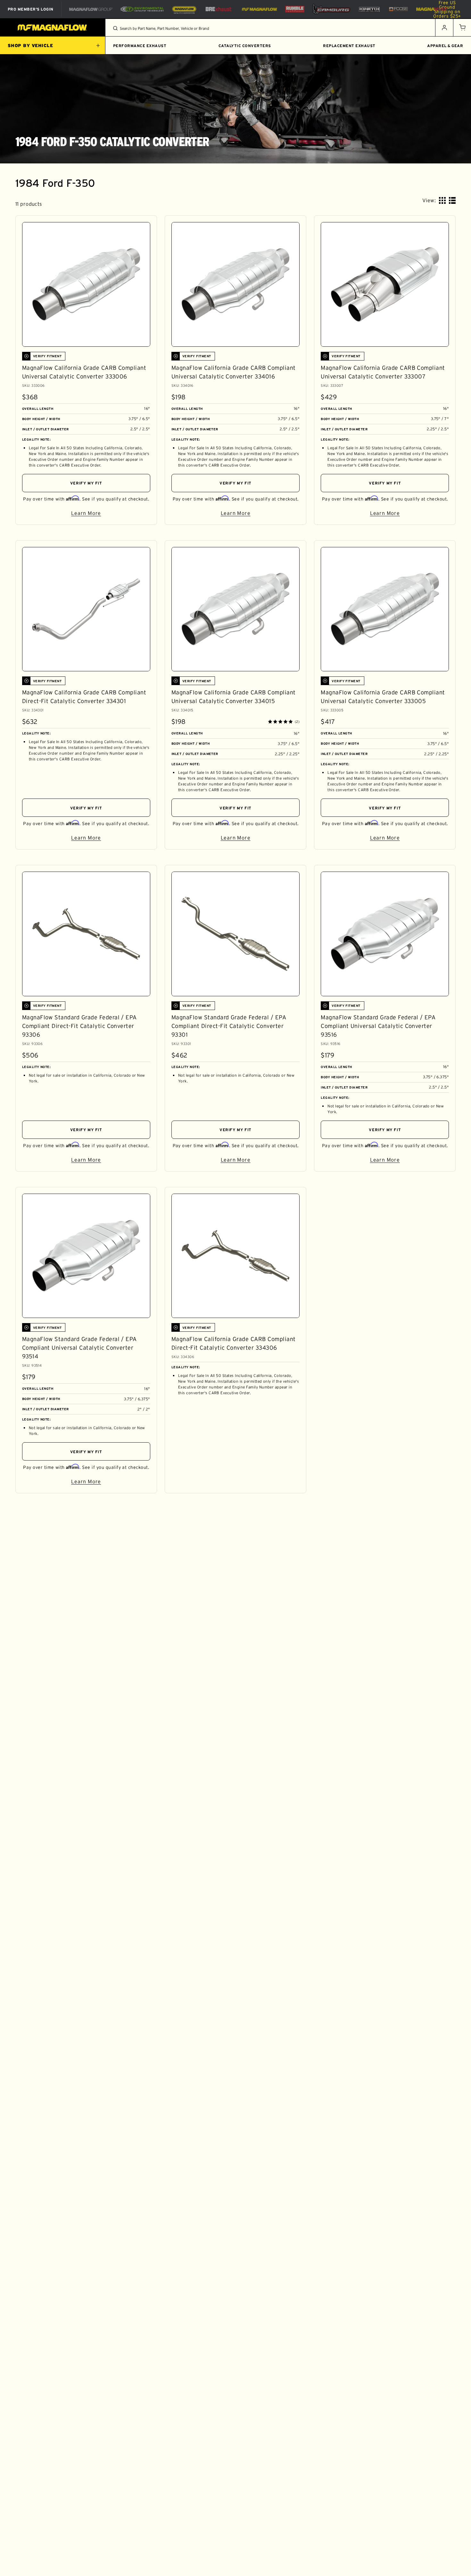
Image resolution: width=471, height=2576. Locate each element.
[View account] (444, 28)
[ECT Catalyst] (142, 9)
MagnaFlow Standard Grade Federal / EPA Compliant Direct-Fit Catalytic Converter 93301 (229, 1026)
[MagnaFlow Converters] (184, 9)
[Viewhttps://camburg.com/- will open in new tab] (331, 9)
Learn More (111, 514)
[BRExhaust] (219, 9)
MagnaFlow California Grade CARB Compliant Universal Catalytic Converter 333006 (84, 372)
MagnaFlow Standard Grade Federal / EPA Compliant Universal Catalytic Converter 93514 (79, 1348)
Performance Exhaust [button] (140, 46)
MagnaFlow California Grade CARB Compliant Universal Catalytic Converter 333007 (383, 372)
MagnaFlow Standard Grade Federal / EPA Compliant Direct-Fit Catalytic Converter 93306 (79, 1026)
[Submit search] (115, 28)
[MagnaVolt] (432, 9)
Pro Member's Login (31, 9)
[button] (462, 28)
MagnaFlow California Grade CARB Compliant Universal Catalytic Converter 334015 (234, 697)
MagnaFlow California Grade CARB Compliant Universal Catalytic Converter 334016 (234, 372)
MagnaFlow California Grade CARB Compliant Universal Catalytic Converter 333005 (383, 697)
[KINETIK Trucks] (369, 9)
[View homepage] (53, 28)
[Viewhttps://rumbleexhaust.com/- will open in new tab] (295, 9)
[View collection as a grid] (442, 200)
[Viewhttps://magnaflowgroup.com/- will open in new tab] (91, 9)
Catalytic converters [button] (245, 46)
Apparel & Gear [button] (445, 46)
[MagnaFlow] (259, 9)
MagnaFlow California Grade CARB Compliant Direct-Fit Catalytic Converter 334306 (234, 1343)
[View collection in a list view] (452, 200)
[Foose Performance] (398, 9)
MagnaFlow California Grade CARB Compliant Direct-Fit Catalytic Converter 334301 (84, 697)
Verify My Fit (86, 483)
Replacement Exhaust (349, 46)
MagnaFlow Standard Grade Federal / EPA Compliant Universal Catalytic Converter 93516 (378, 1026)
